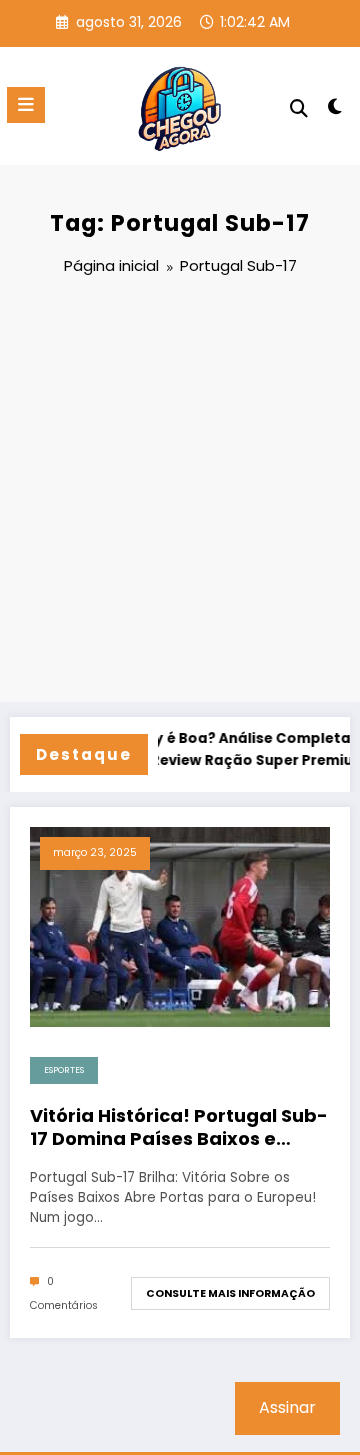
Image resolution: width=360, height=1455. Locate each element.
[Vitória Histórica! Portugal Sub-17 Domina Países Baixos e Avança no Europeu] (180, 926)
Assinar (287, 1407)
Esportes (64, 1070)
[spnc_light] (335, 110)
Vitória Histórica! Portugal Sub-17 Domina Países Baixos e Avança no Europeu (179, 1127)
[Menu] (26, 105)
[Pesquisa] (299, 108)
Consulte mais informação (230, 1293)
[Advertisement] (180, 492)
